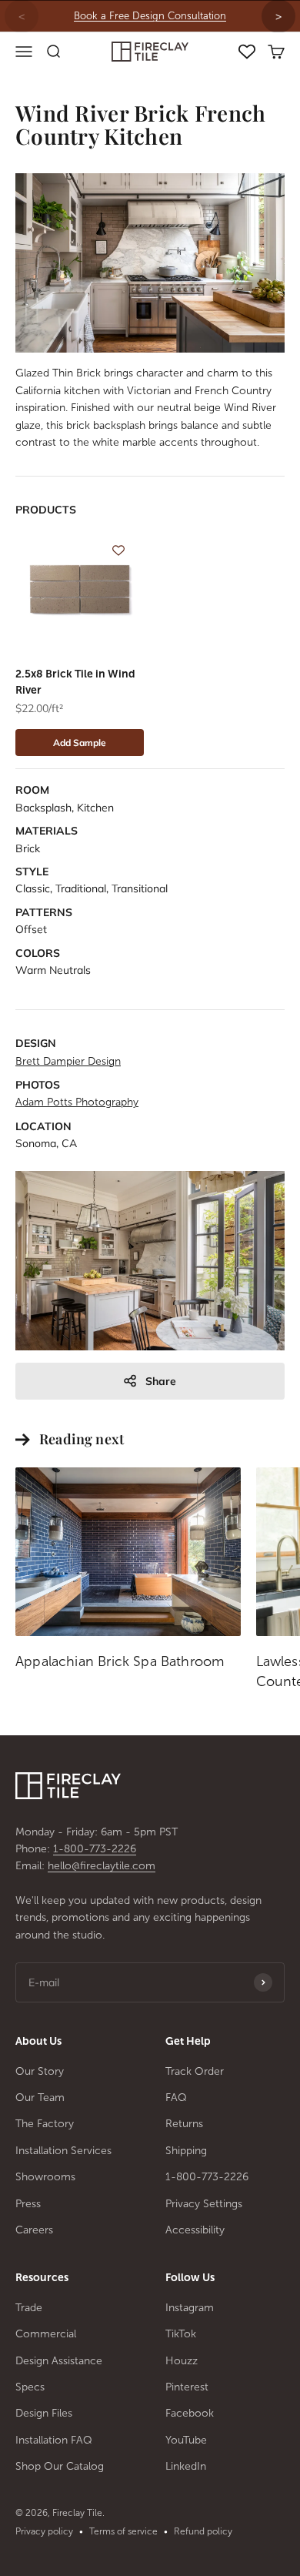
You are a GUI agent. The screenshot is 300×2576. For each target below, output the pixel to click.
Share (161, 1381)
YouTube (186, 2440)
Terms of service (123, 2531)
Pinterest (187, 2387)
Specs (30, 2387)
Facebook (190, 2413)
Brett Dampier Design (68, 1061)
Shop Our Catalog (60, 2466)
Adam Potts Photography (77, 1102)
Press (28, 2204)
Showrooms (45, 2177)
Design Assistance (59, 2361)
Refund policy (203, 2531)
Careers (34, 2230)
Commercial (46, 2334)
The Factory (45, 2124)
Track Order (195, 2071)
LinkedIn (186, 2466)
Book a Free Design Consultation (150, 16)
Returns (184, 2124)
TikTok (181, 2334)
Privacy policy (44, 2531)
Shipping (186, 2151)
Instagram (190, 2308)
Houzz (182, 2361)
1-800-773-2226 (95, 1849)
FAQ (176, 2098)
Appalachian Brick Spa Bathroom (120, 1661)
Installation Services (63, 2151)
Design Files (44, 2413)
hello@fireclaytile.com (102, 1866)
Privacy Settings (204, 2204)
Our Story (40, 2071)
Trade (29, 2308)
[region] (150, 16)
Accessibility (195, 2230)
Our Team (40, 2098)
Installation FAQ (54, 2440)
